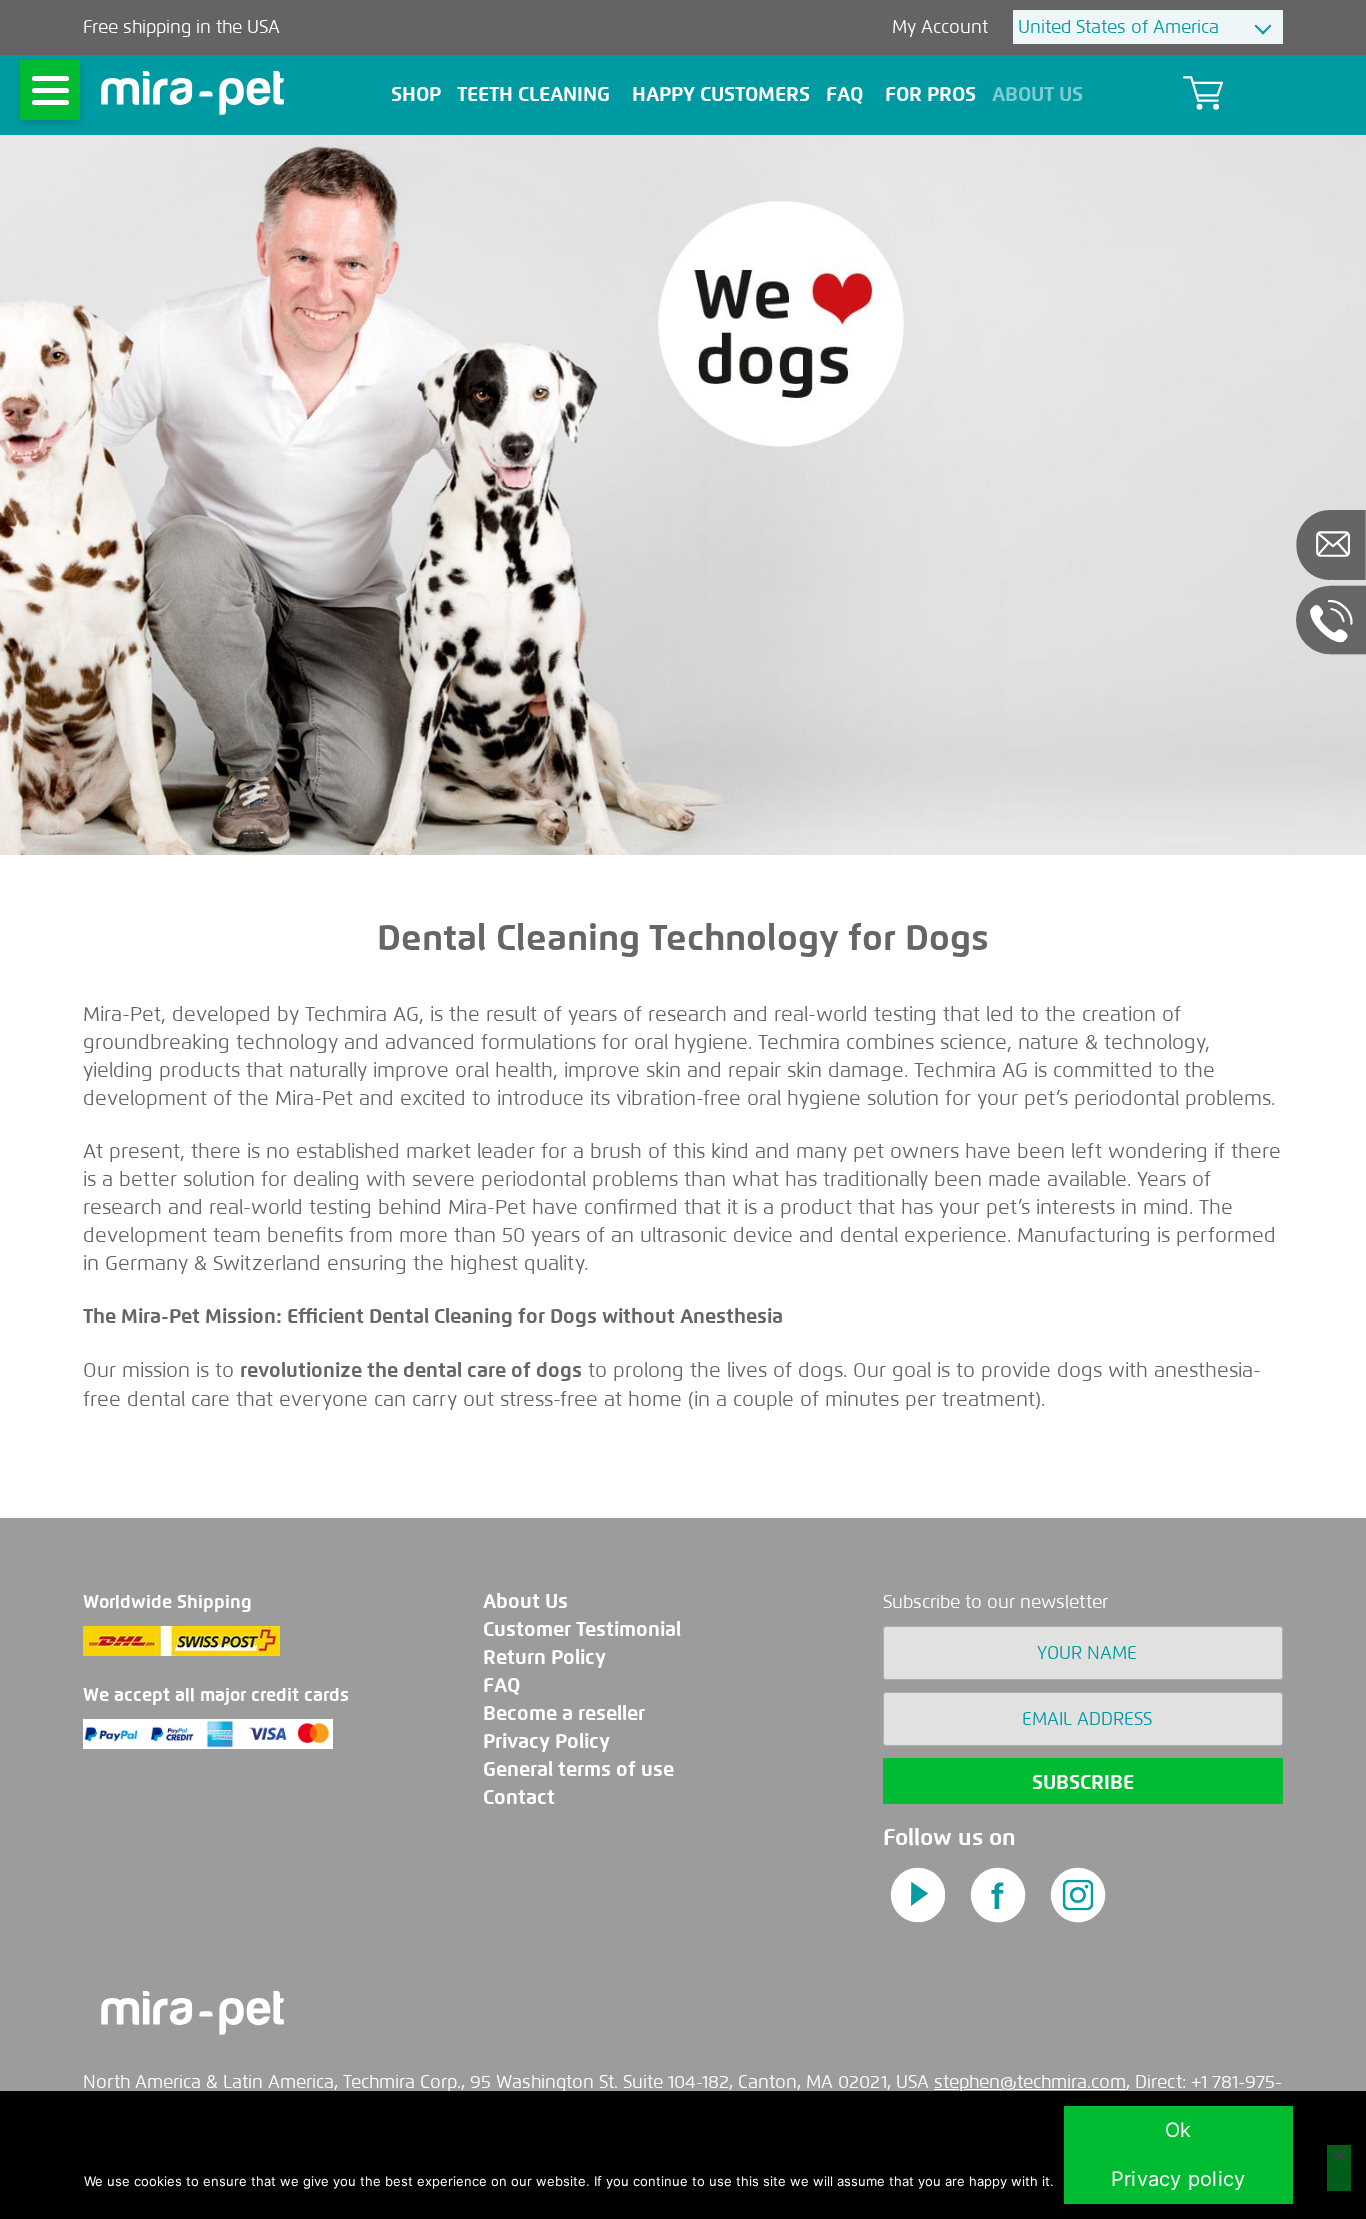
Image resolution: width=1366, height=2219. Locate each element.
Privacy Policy (546, 1741)
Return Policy (544, 1657)
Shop (416, 94)
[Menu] (50, 90)
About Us (1037, 94)
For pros (930, 94)
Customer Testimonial (582, 1629)
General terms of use (578, 1769)
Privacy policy (1178, 2179)
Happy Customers (721, 94)
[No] (1339, 2168)
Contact (519, 1797)
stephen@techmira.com (1030, 2082)
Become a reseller (564, 1713)
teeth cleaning (533, 94)
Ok (1178, 2130)
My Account (942, 27)
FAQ (844, 94)
